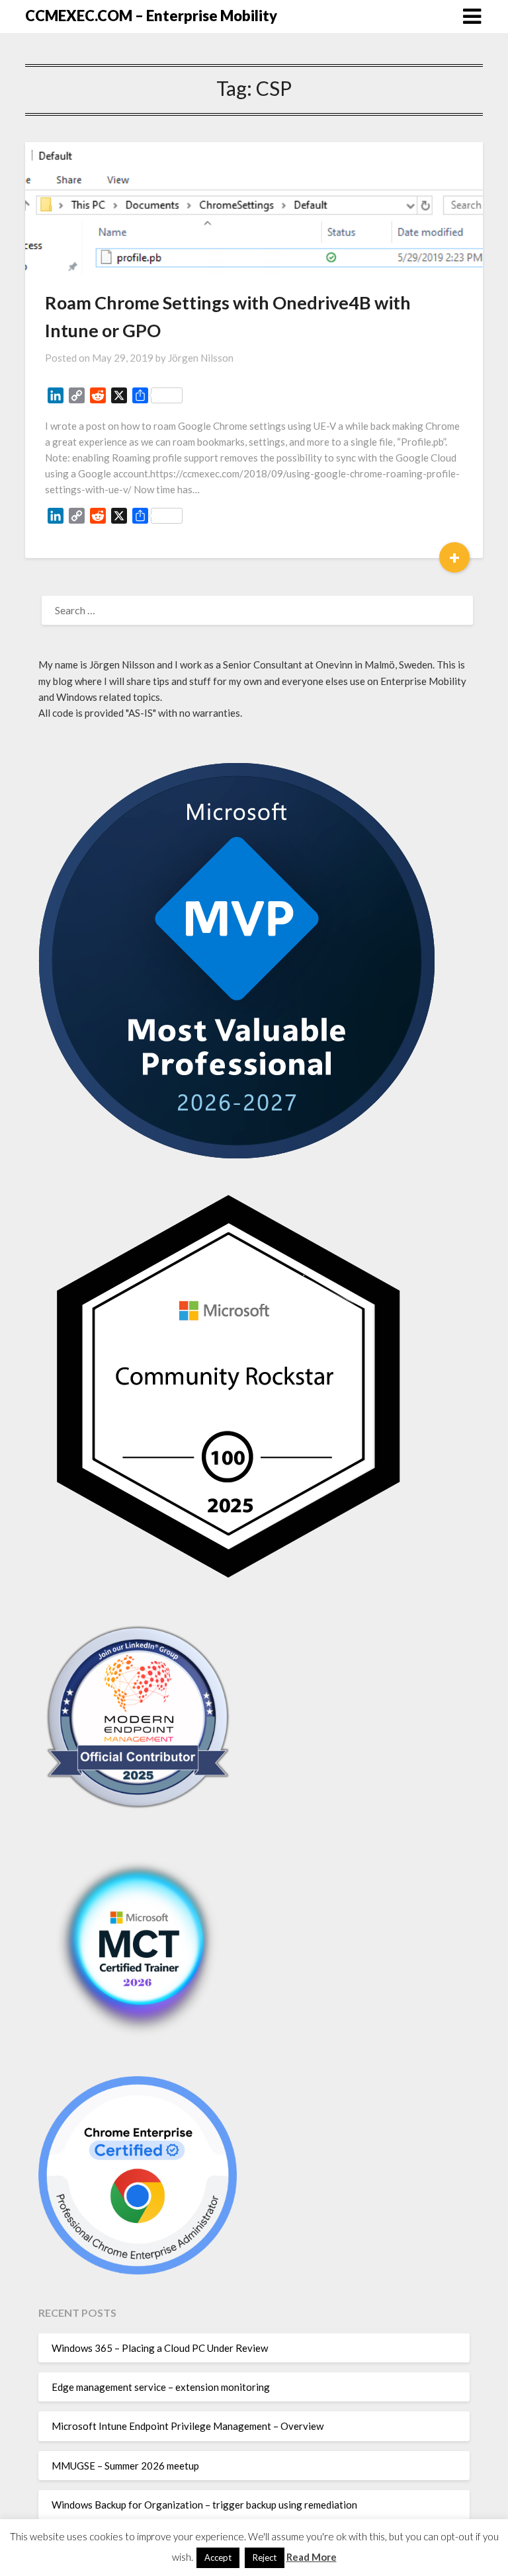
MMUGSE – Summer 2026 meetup (125, 2466)
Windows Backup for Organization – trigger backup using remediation (204, 2505)
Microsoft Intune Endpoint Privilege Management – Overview (188, 2426)
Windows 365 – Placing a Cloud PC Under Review (160, 2348)
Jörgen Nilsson (201, 358)
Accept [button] (218, 2557)
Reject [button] (265, 2557)
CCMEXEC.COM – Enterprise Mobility (151, 16)
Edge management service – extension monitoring (161, 2387)
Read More (312, 2557)
